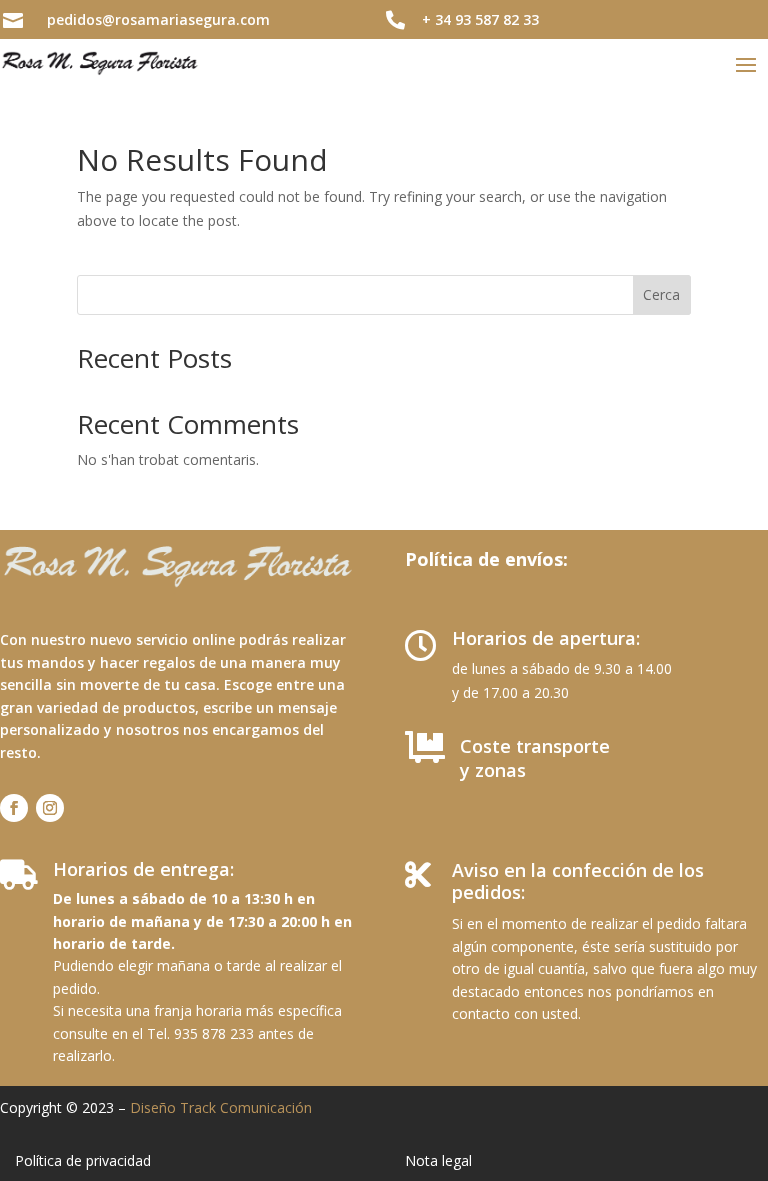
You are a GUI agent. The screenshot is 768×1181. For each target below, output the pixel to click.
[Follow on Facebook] (14, 808)
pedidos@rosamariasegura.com (158, 19)
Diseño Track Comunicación (221, 1107)
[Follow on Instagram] (50, 808)
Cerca (661, 294)
